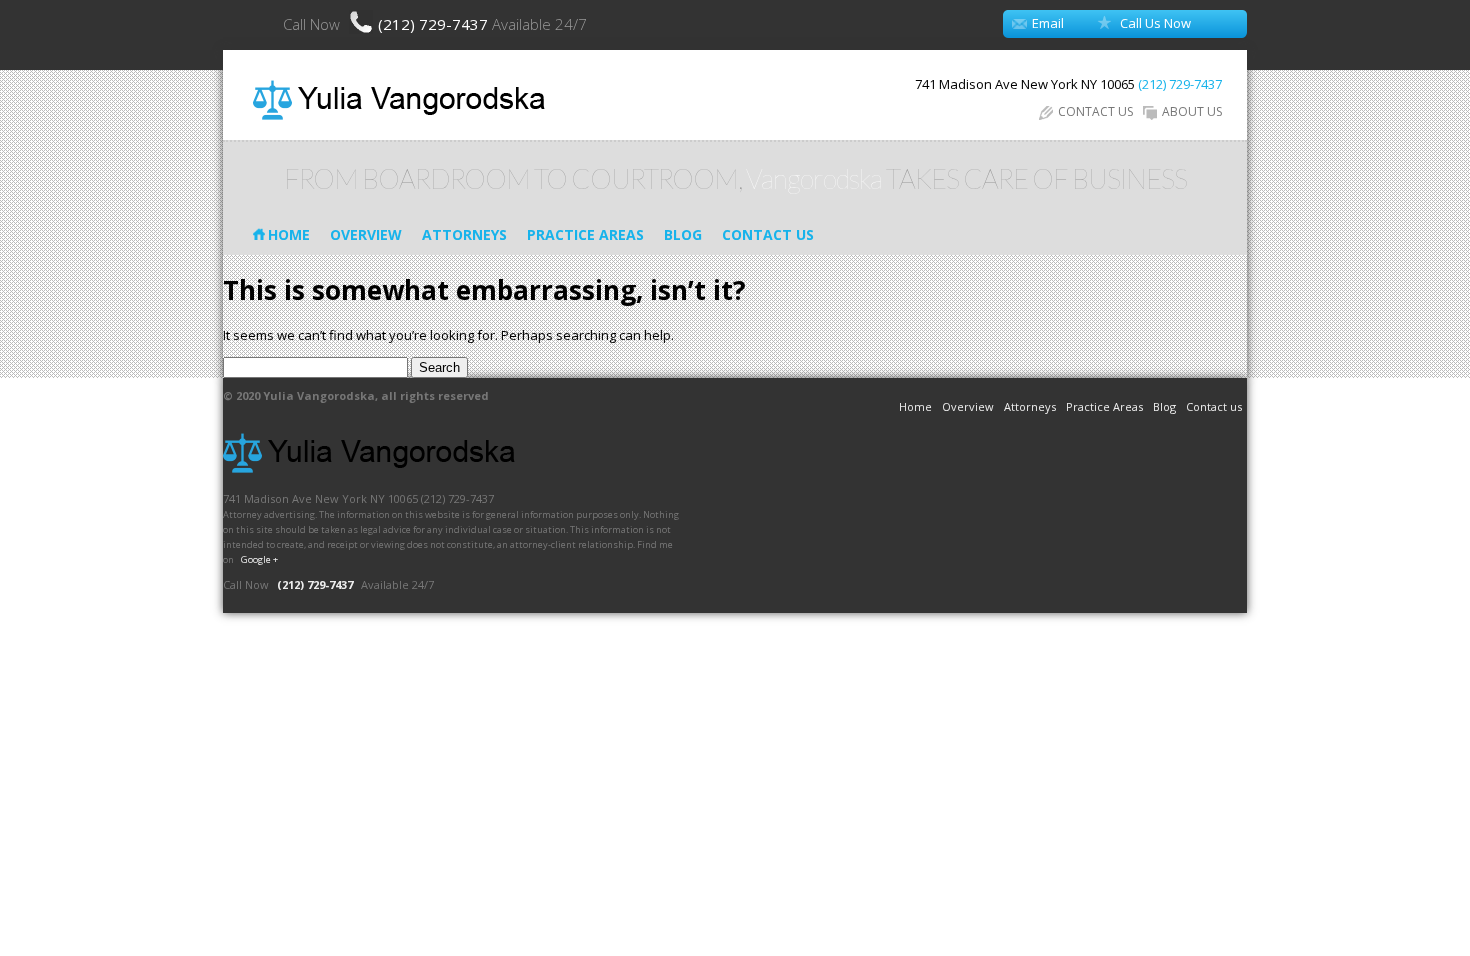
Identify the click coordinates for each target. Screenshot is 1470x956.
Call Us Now (1155, 23)
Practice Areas (585, 234)
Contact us (768, 234)
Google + (259, 559)
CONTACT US (1095, 111)
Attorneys (464, 234)
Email (1048, 23)
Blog (683, 234)
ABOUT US (1192, 111)
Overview (366, 234)
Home (289, 234)
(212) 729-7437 (435, 24)
